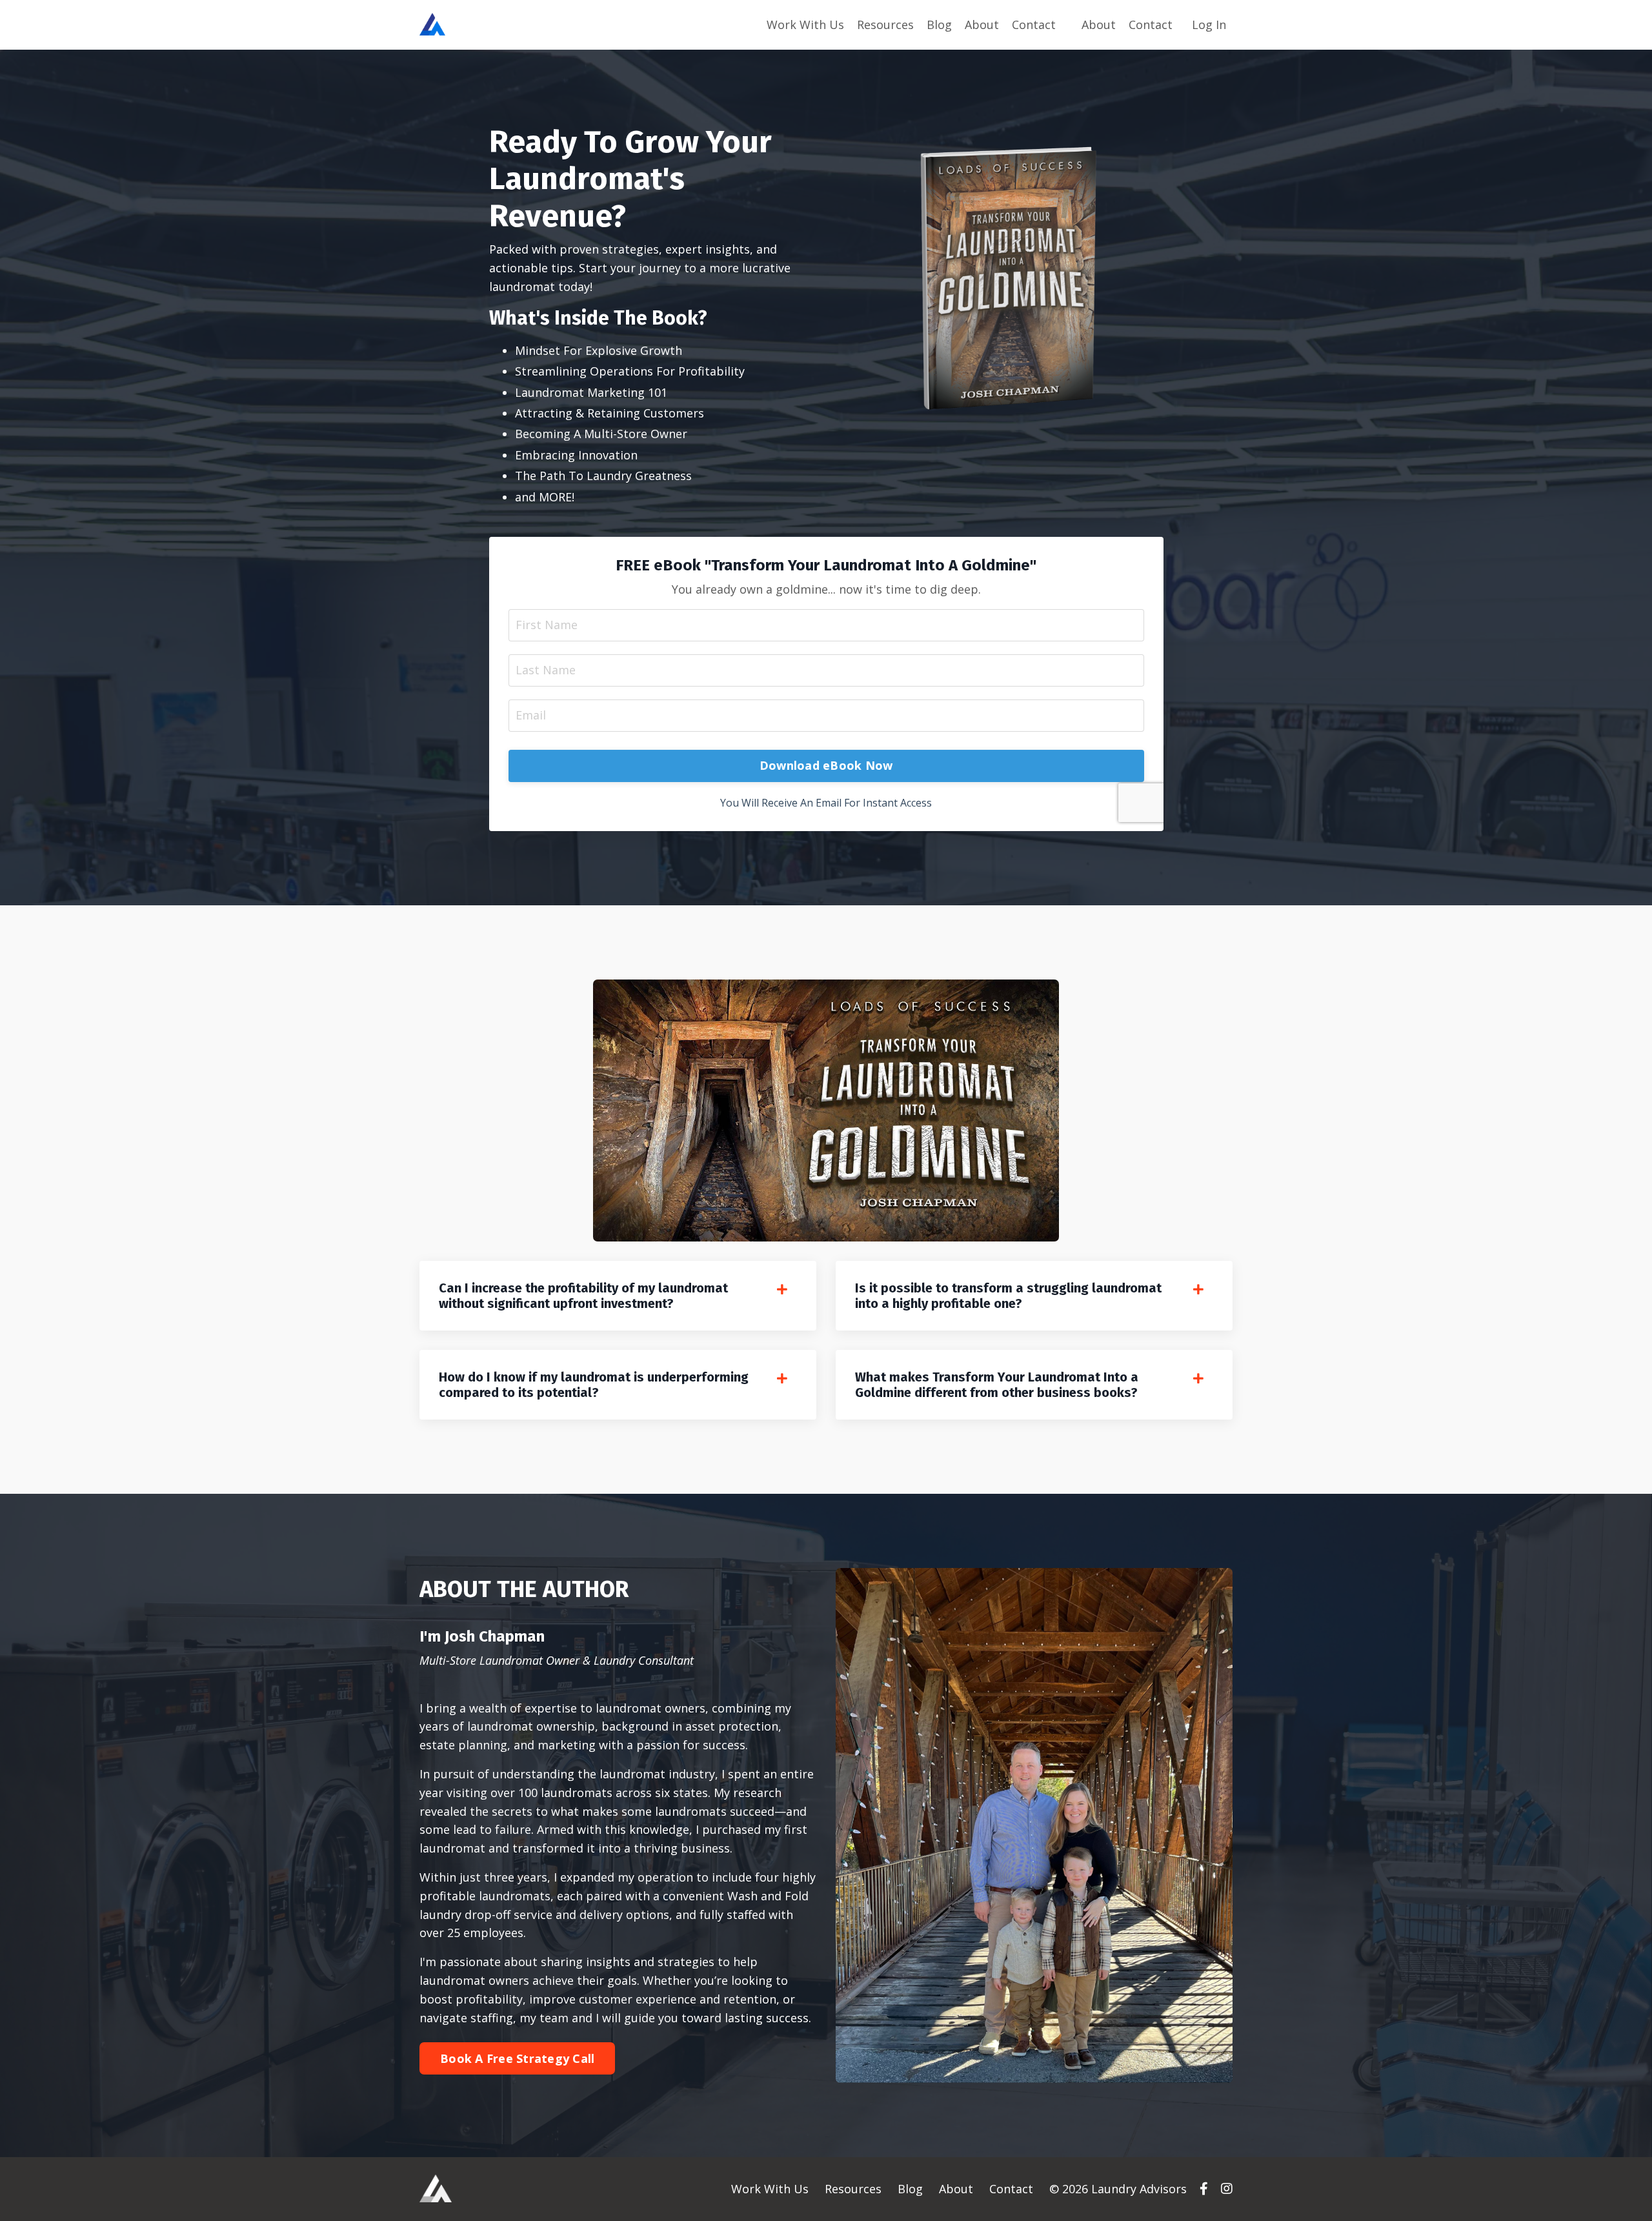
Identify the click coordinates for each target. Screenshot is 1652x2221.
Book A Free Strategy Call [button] (517, 2058)
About (982, 25)
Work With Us (805, 25)
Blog (939, 25)
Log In (1209, 25)
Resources (885, 25)
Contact (1034, 25)
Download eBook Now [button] (826, 765)
